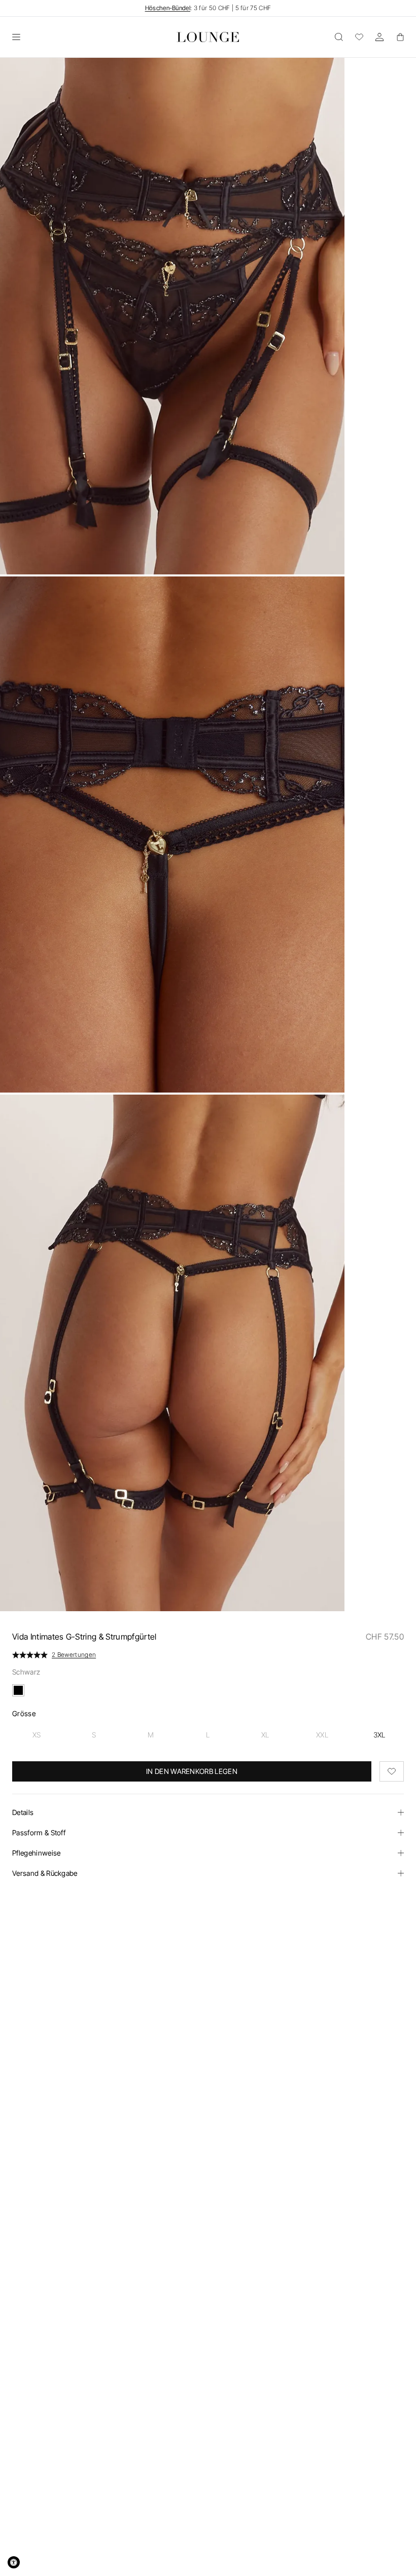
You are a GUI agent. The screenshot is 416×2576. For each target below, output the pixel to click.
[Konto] (379, 37)
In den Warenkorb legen (192, 1771)
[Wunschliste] (359, 37)
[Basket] (400, 37)
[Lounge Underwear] (208, 37)
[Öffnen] (16, 37)
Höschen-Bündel (168, 8)
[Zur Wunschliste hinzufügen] (392, 1771)
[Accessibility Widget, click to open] (14, 2562)
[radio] (37, 1735)
